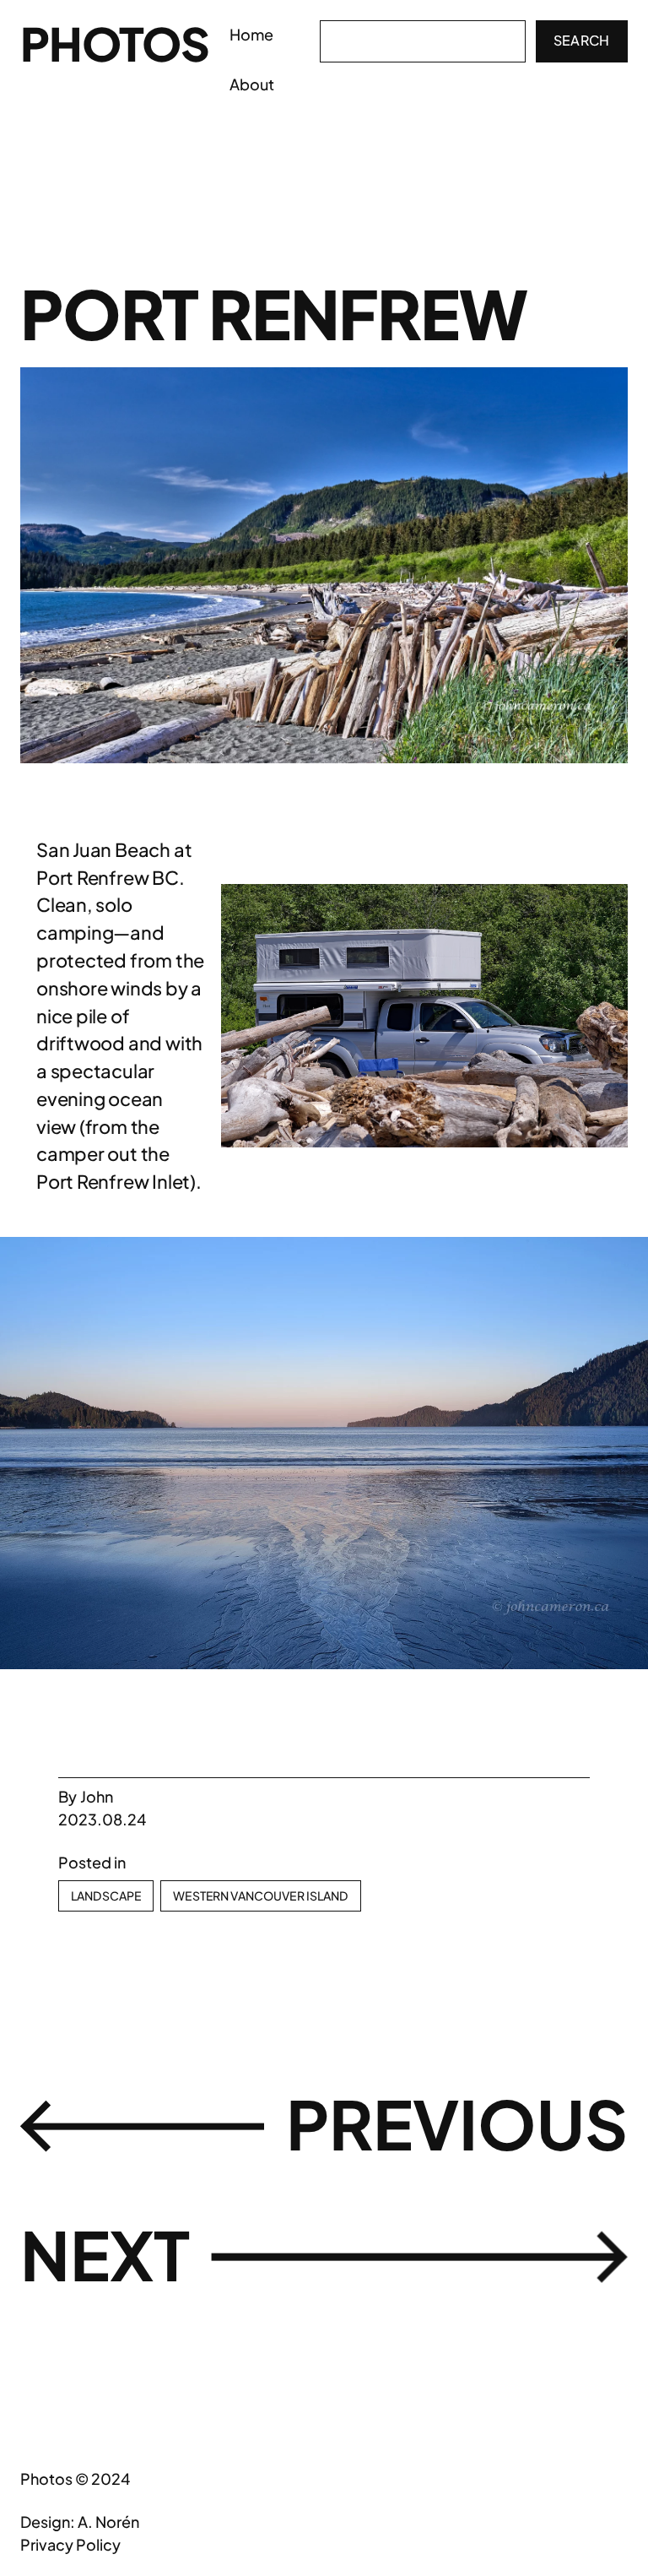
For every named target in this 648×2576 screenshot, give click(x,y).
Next (105, 2254)
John (97, 1796)
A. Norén (108, 2522)
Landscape (106, 1895)
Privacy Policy (70, 2544)
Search (582, 40)
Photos (115, 43)
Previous (457, 2123)
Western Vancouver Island (260, 1895)
